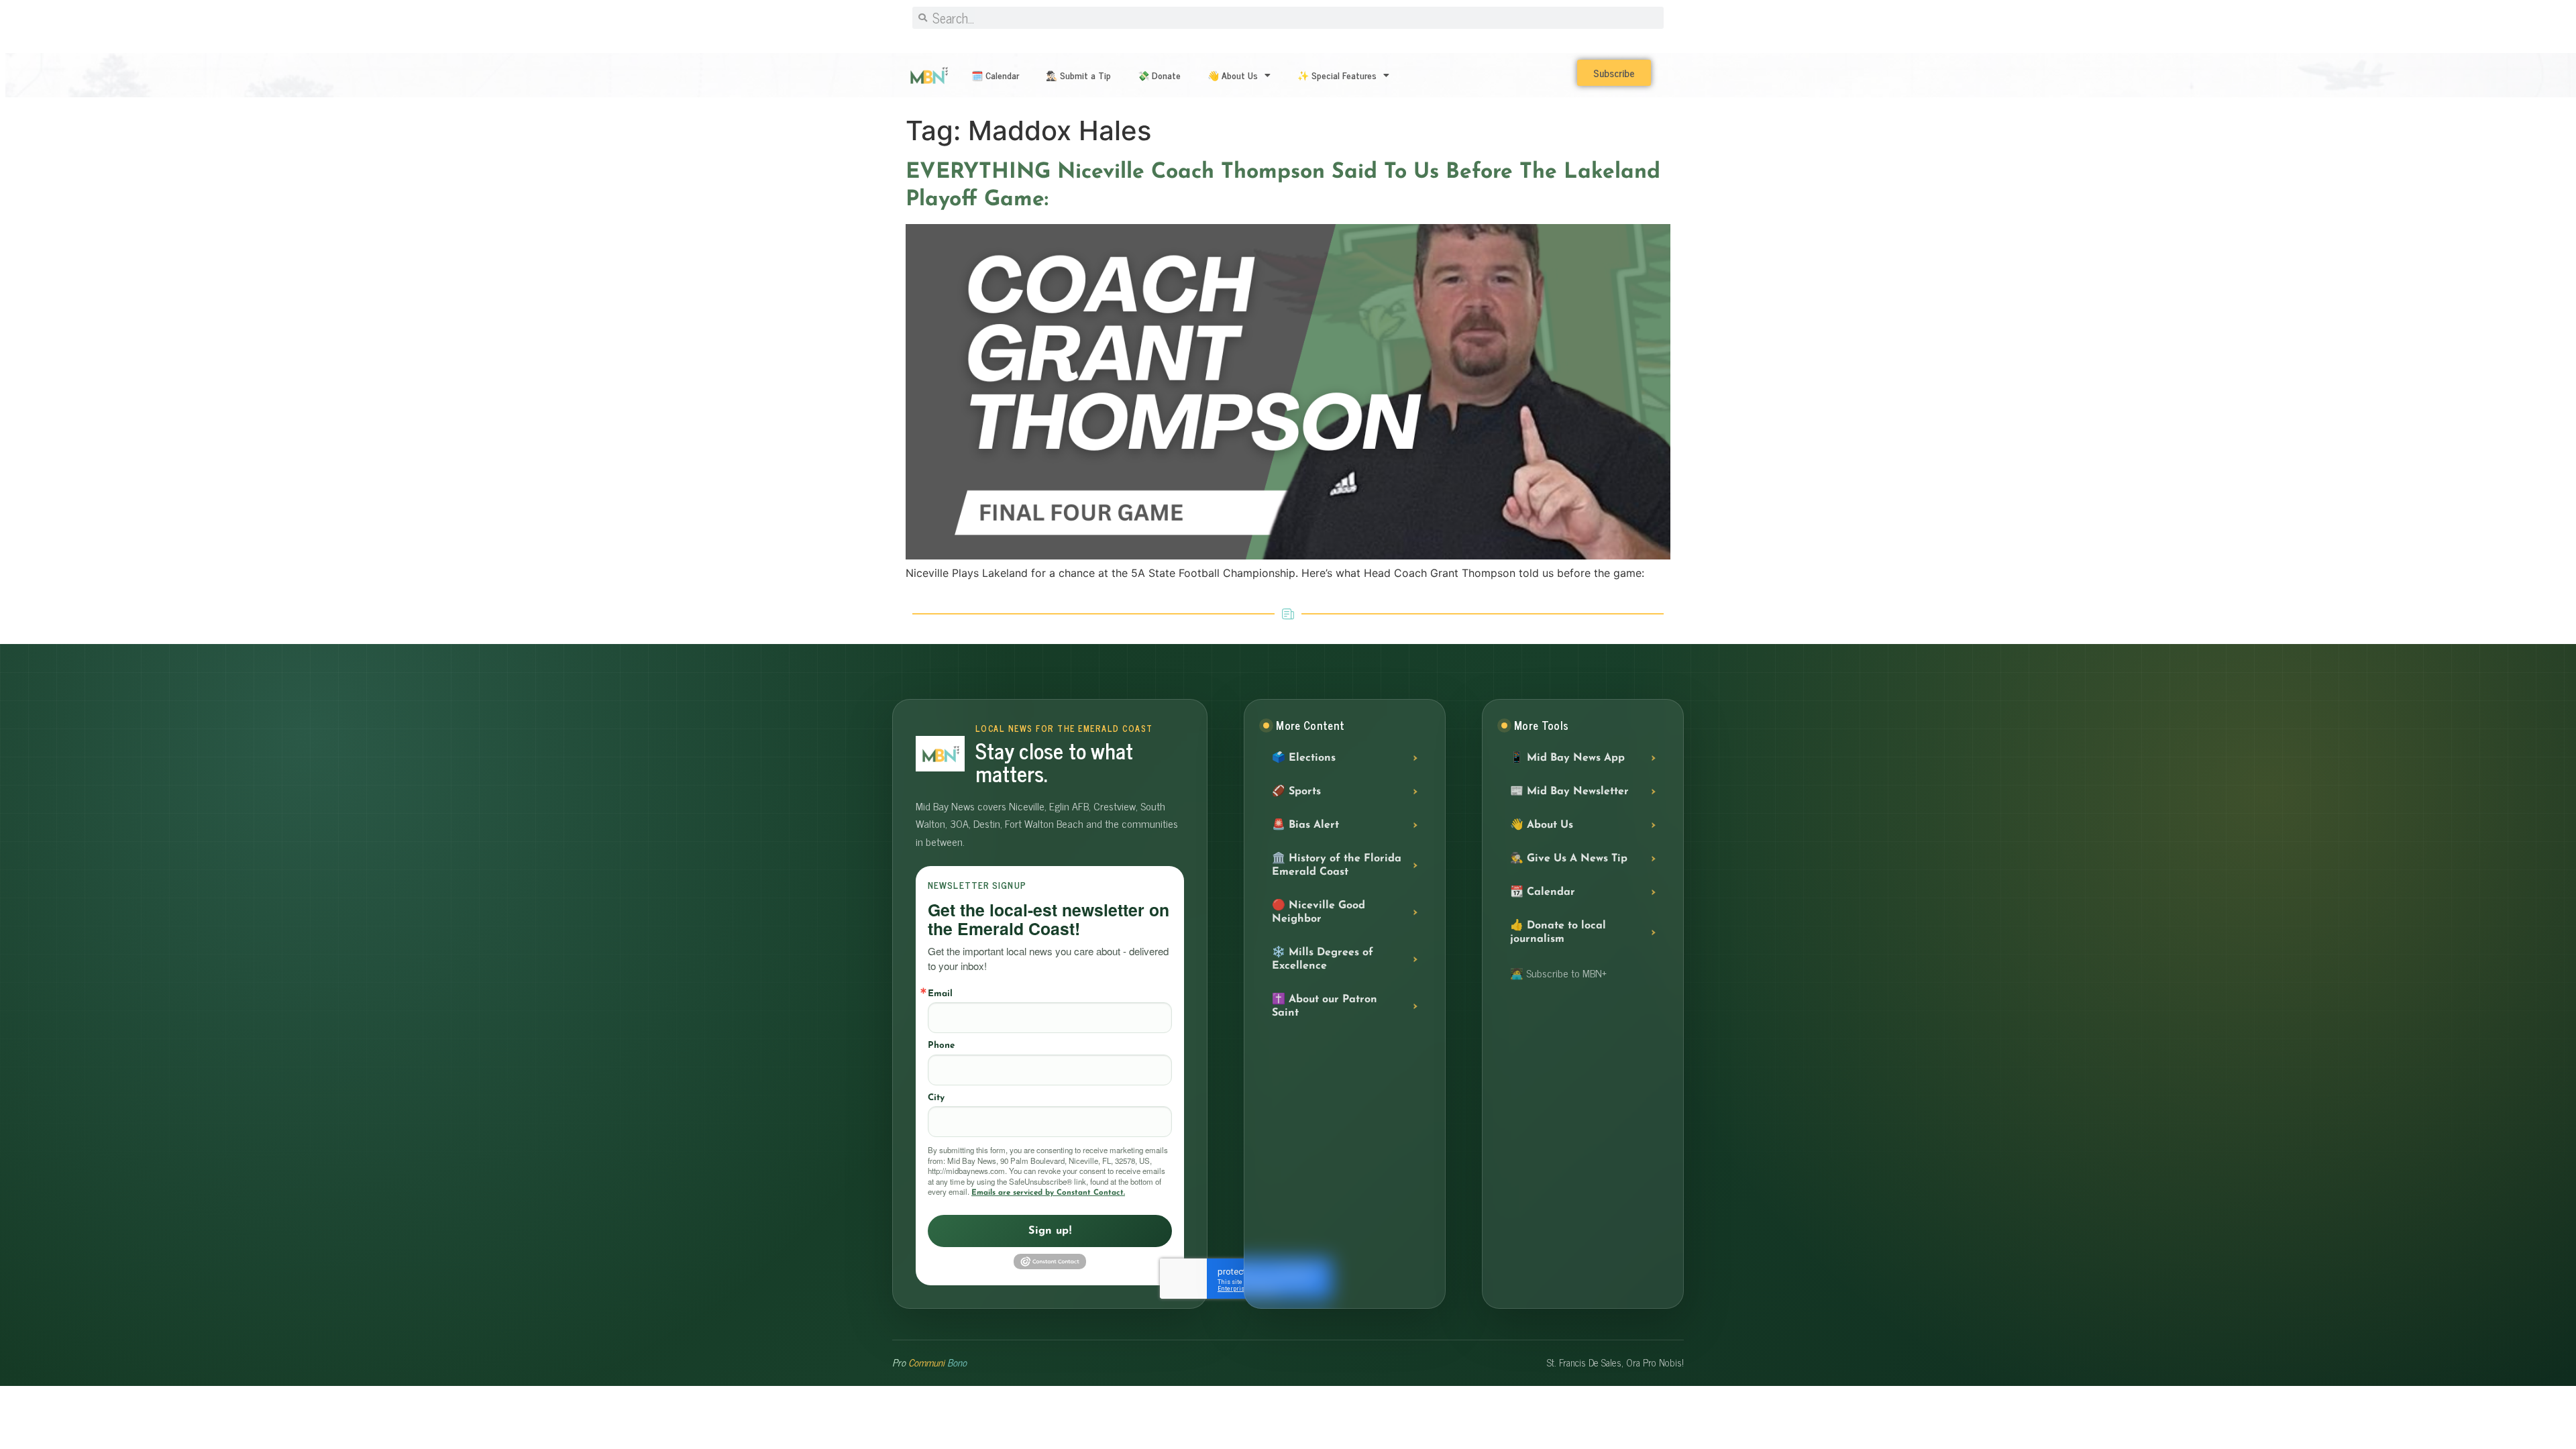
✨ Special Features (1337, 75)
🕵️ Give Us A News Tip (1569, 859)
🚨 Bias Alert (1305, 825)
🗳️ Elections (1304, 758)
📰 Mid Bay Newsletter (1569, 792)
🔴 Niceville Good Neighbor (1319, 912)
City (936, 1098)
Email (940, 994)
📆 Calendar (1543, 892)
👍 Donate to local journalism (1558, 932)
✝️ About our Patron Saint (1325, 1006)
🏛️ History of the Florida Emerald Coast (1337, 865)
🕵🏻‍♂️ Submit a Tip (1078, 75)
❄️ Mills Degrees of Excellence (1323, 959)
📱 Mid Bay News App (1567, 758)
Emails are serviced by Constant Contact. (1048, 1193)
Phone (941, 1045)
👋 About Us (1233, 75)
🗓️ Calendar (995, 75)
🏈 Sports (1296, 792)
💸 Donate (1159, 75)
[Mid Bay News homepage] (940, 754)
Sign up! (1050, 1231)
